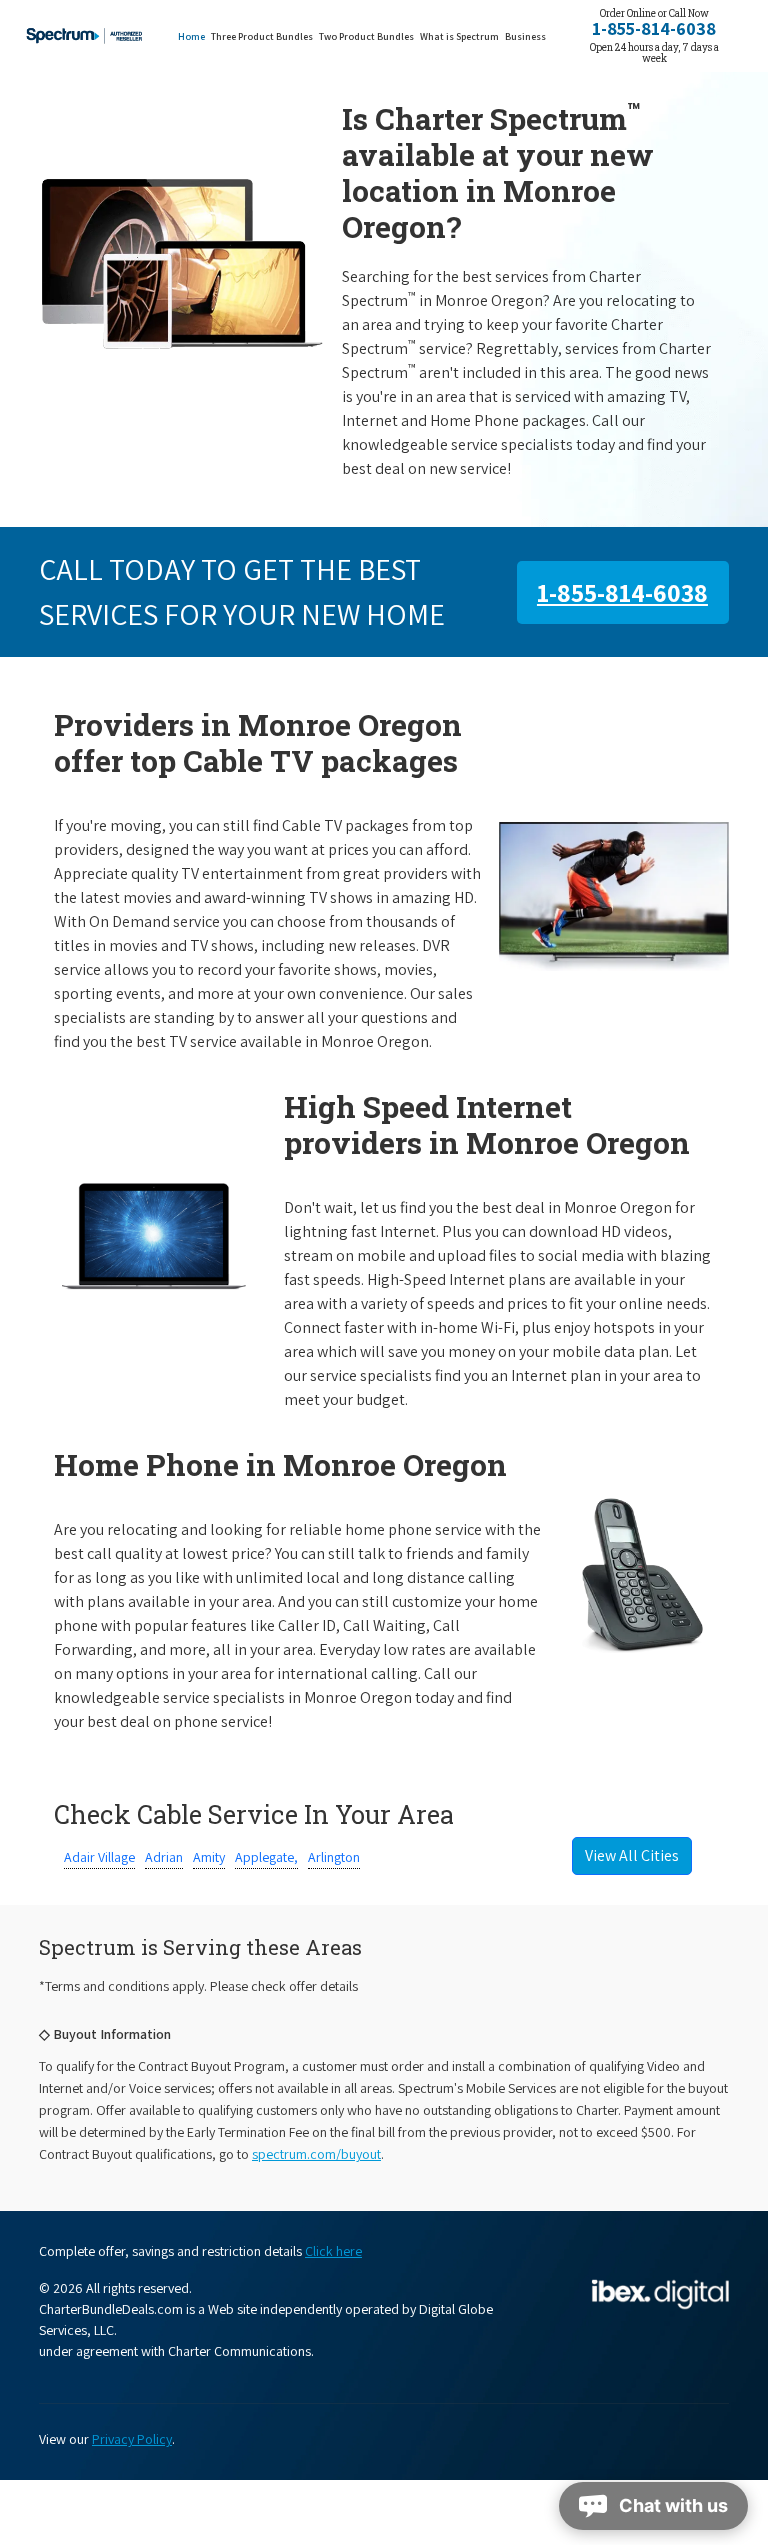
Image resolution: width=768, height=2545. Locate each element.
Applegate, (266, 1857)
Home (191, 36)
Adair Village (99, 1857)
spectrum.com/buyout (316, 2154)
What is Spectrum (459, 36)
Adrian (164, 1857)
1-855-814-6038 (654, 28)
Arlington (334, 1857)
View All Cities (632, 1855)
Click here (333, 2251)
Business (525, 36)
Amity (209, 1857)
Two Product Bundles (366, 36)
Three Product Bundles (263, 36)
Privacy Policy (132, 2439)
